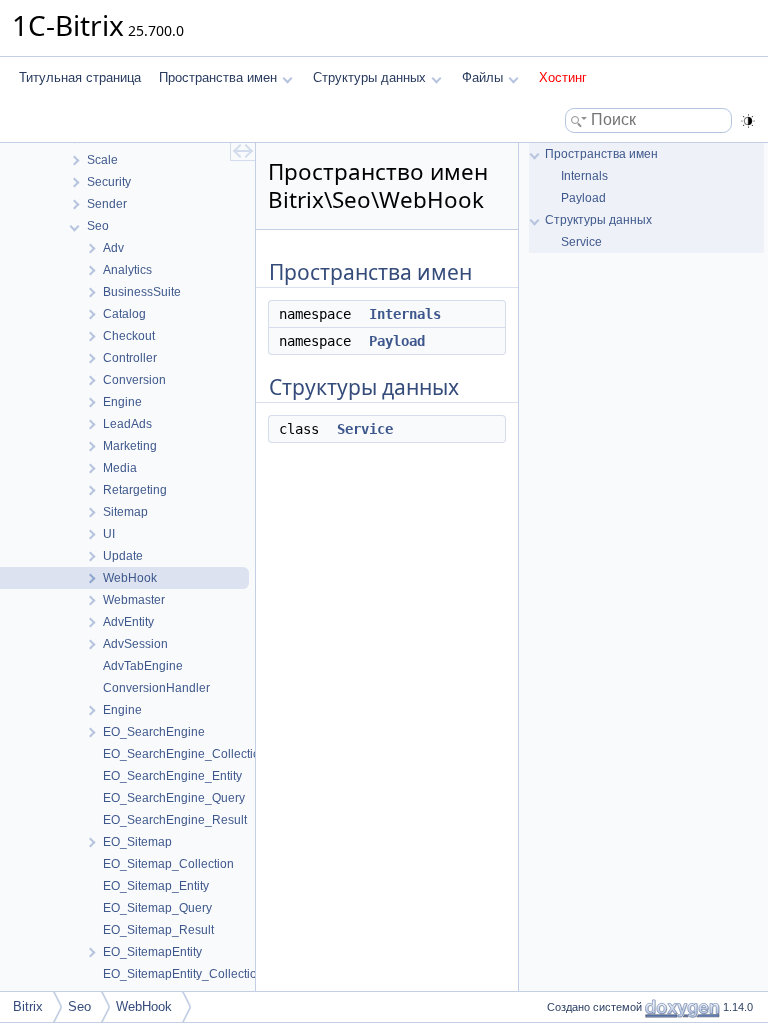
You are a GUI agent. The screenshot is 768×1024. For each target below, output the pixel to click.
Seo (79, 1006)
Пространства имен (218, 77)
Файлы (482, 77)
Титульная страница (80, 77)
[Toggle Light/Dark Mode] (748, 121)
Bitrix (28, 1006)
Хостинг (563, 77)
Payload (397, 341)
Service (365, 429)
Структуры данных (369, 77)
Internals (405, 314)
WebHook (144, 1006)
